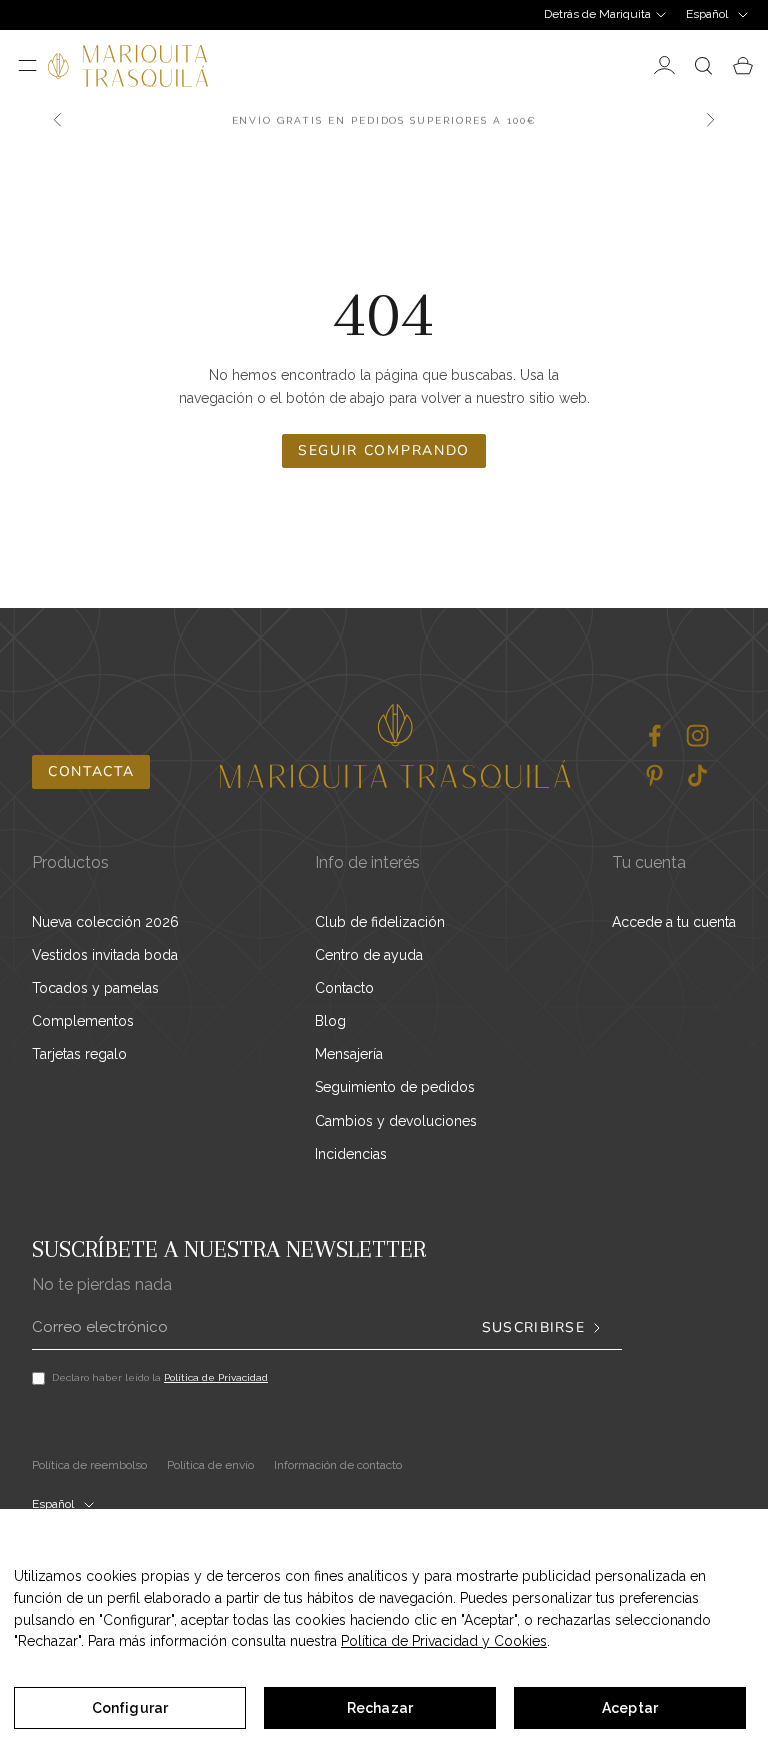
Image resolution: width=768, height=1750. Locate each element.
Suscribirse (533, 1328)
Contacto (344, 988)
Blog (330, 1021)
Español (707, 14)
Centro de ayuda (369, 955)
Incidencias (351, 1154)
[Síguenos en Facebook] (654, 735)
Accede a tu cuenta (674, 922)
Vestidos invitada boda (105, 955)
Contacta (91, 771)
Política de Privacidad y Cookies (444, 1641)
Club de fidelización (380, 922)
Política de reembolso (89, 1465)
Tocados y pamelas (95, 988)
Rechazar (380, 1708)
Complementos (83, 1021)
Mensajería (349, 1054)
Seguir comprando (384, 450)
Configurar (130, 1708)
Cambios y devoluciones (396, 1121)
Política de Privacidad (216, 1377)
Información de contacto (338, 1465)
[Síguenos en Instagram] (697, 735)
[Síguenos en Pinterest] (654, 775)
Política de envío (210, 1465)
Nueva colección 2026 (105, 922)
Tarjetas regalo (79, 1054)
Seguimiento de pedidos (395, 1087)
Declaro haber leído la (160, 1377)
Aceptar (630, 1708)
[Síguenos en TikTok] (697, 775)
